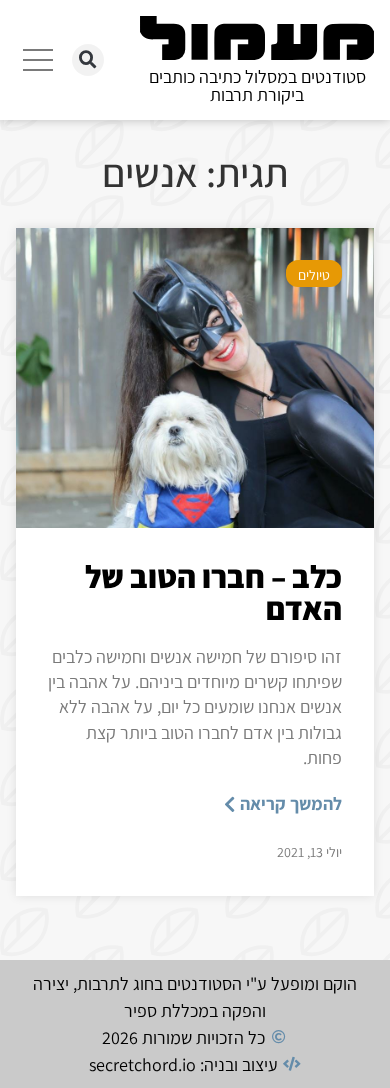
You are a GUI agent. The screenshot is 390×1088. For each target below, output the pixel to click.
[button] (88, 60)
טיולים (314, 275)
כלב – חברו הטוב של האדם (213, 592)
